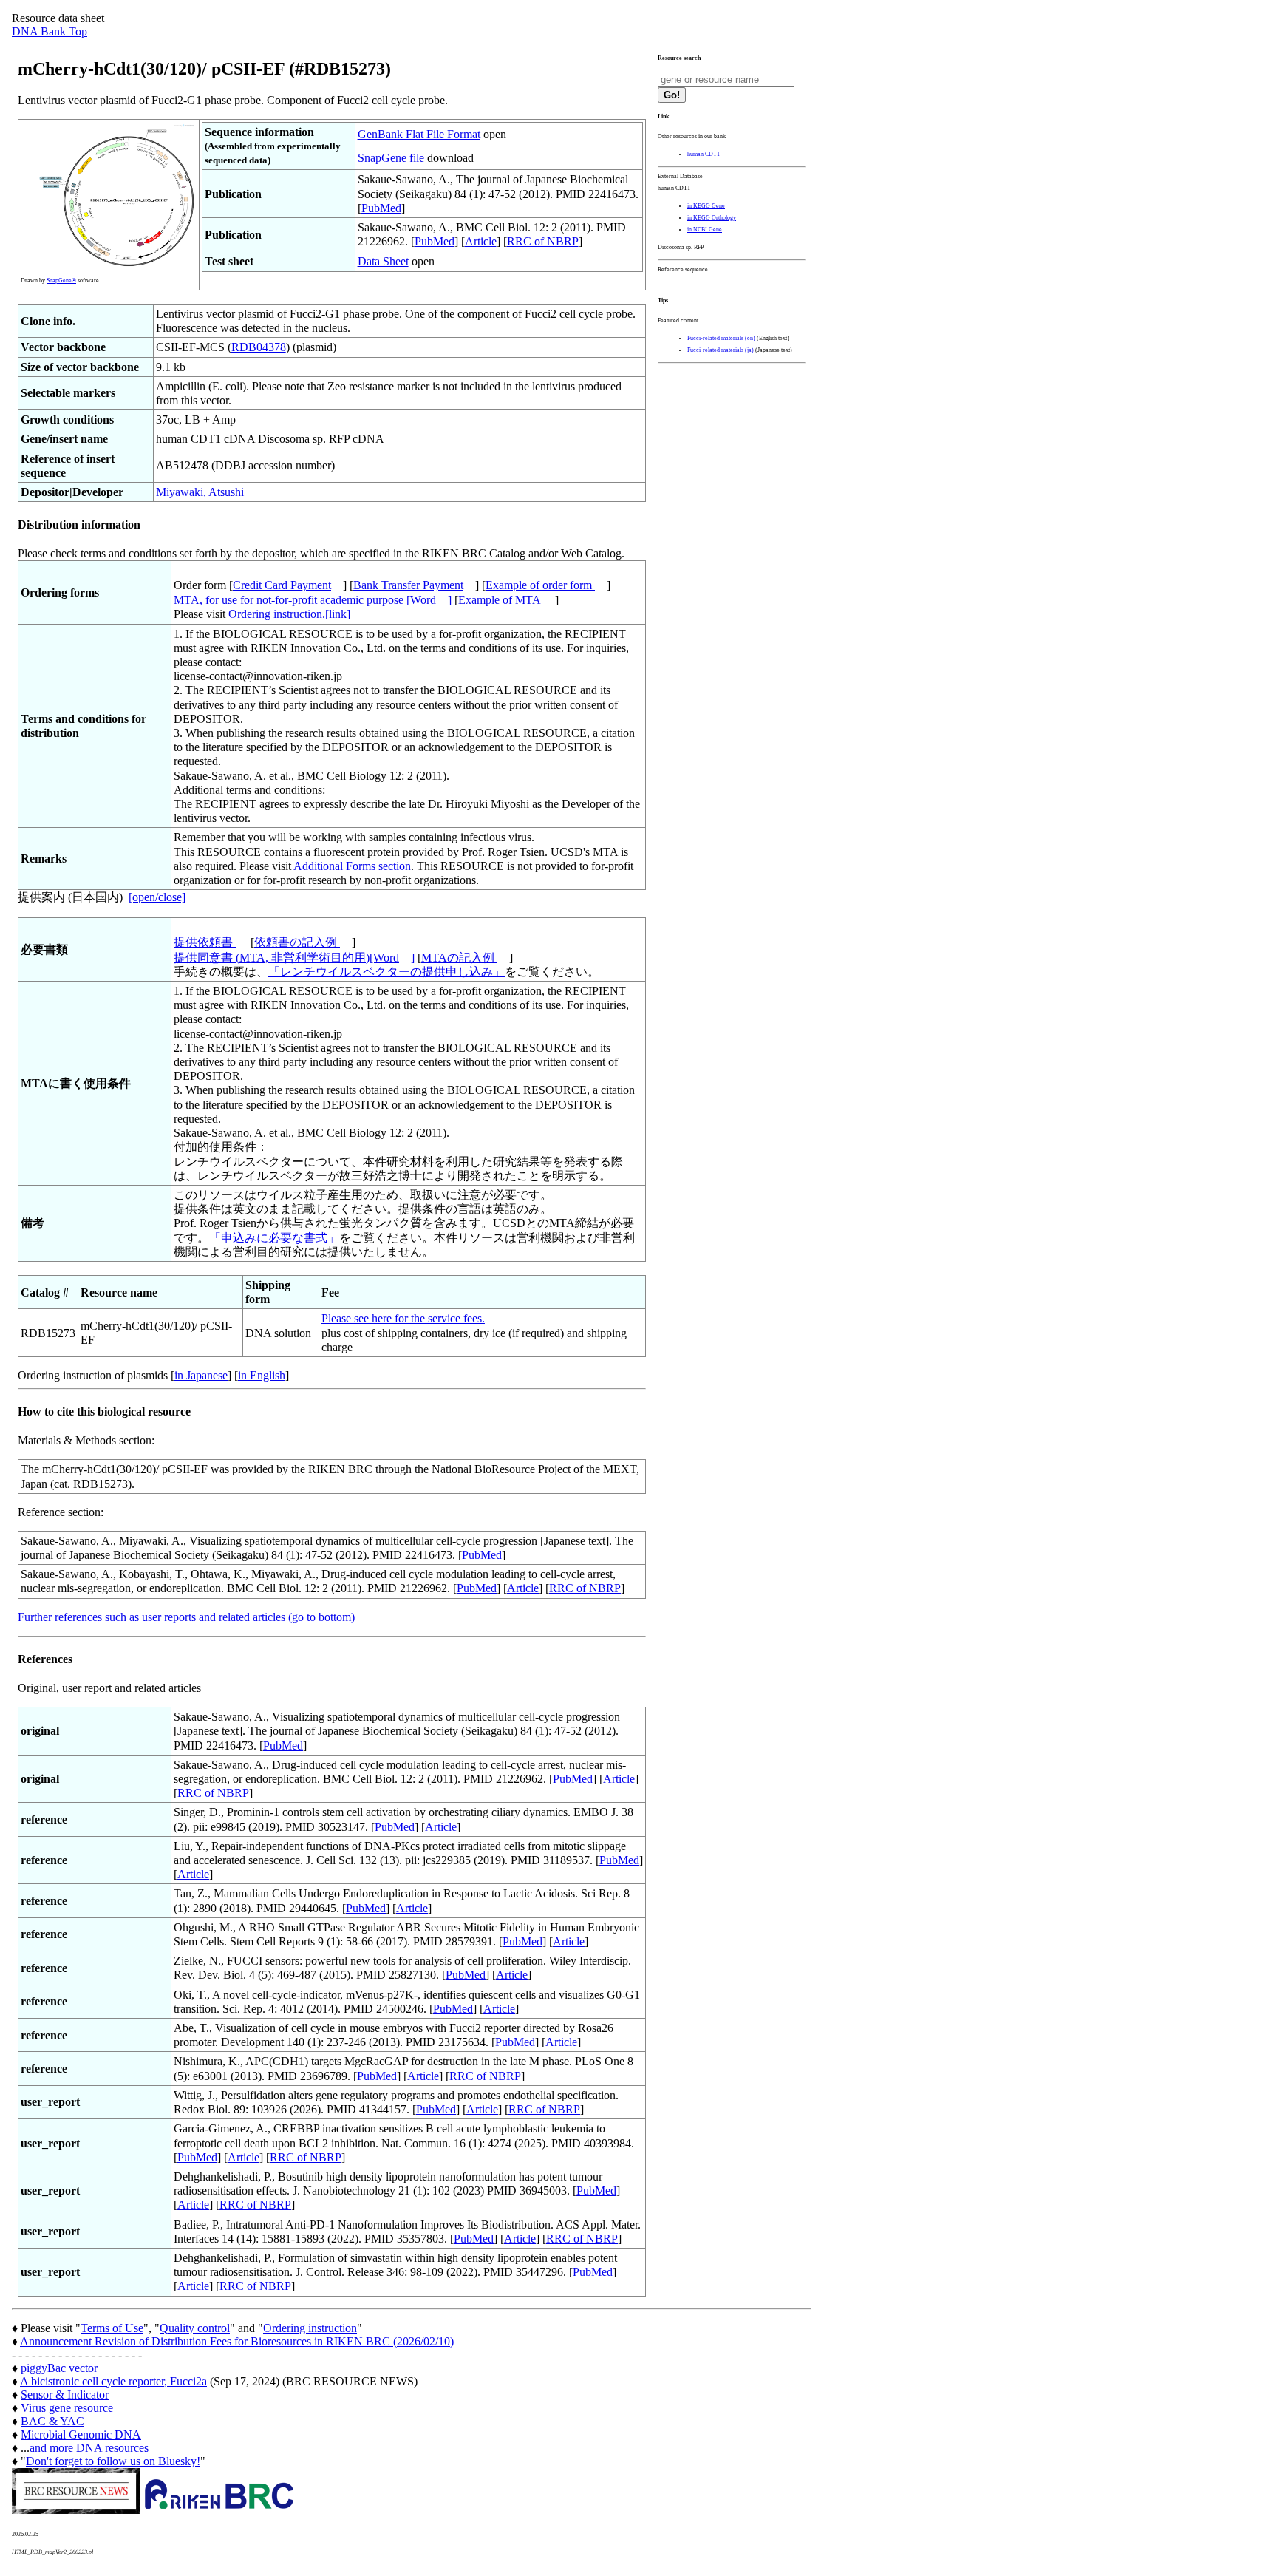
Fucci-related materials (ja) (721, 350)
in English (262, 1375)
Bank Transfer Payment (408, 585)
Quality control (195, 2328)
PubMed (381, 208)
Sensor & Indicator (65, 2395)
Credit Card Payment (282, 585)
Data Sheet (383, 261)
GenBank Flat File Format (419, 134)
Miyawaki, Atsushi (200, 492)
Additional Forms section (352, 866)
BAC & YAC (52, 2421)
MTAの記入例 (459, 958)
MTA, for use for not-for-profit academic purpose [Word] (313, 600)
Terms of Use (112, 2328)
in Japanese (201, 1375)
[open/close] (157, 897)
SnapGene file (391, 158)
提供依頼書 (205, 942)
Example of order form (540, 585)
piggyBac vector (59, 2368)
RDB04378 (259, 347)
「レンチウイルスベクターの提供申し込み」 (386, 972)
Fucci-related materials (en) (721, 338)
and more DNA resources (89, 2448)
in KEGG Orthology (712, 218)
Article (481, 241)
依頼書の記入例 (297, 942)
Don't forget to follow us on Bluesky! (113, 2461)
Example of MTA (501, 600)
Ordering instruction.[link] (289, 614)
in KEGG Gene (706, 206)
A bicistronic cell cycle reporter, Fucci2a (113, 2381)
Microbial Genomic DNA (81, 2434)
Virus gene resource (67, 2408)
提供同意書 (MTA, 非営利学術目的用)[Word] (294, 958)
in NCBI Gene (705, 230)
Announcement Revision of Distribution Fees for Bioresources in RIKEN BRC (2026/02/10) (237, 2341)
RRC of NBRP (543, 241)
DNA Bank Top (50, 31)
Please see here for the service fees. (403, 1318)
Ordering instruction (310, 2328)
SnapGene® (61, 281)
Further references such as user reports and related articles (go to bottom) (186, 1617)
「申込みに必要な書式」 (274, 1238)
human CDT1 (704, 154)
